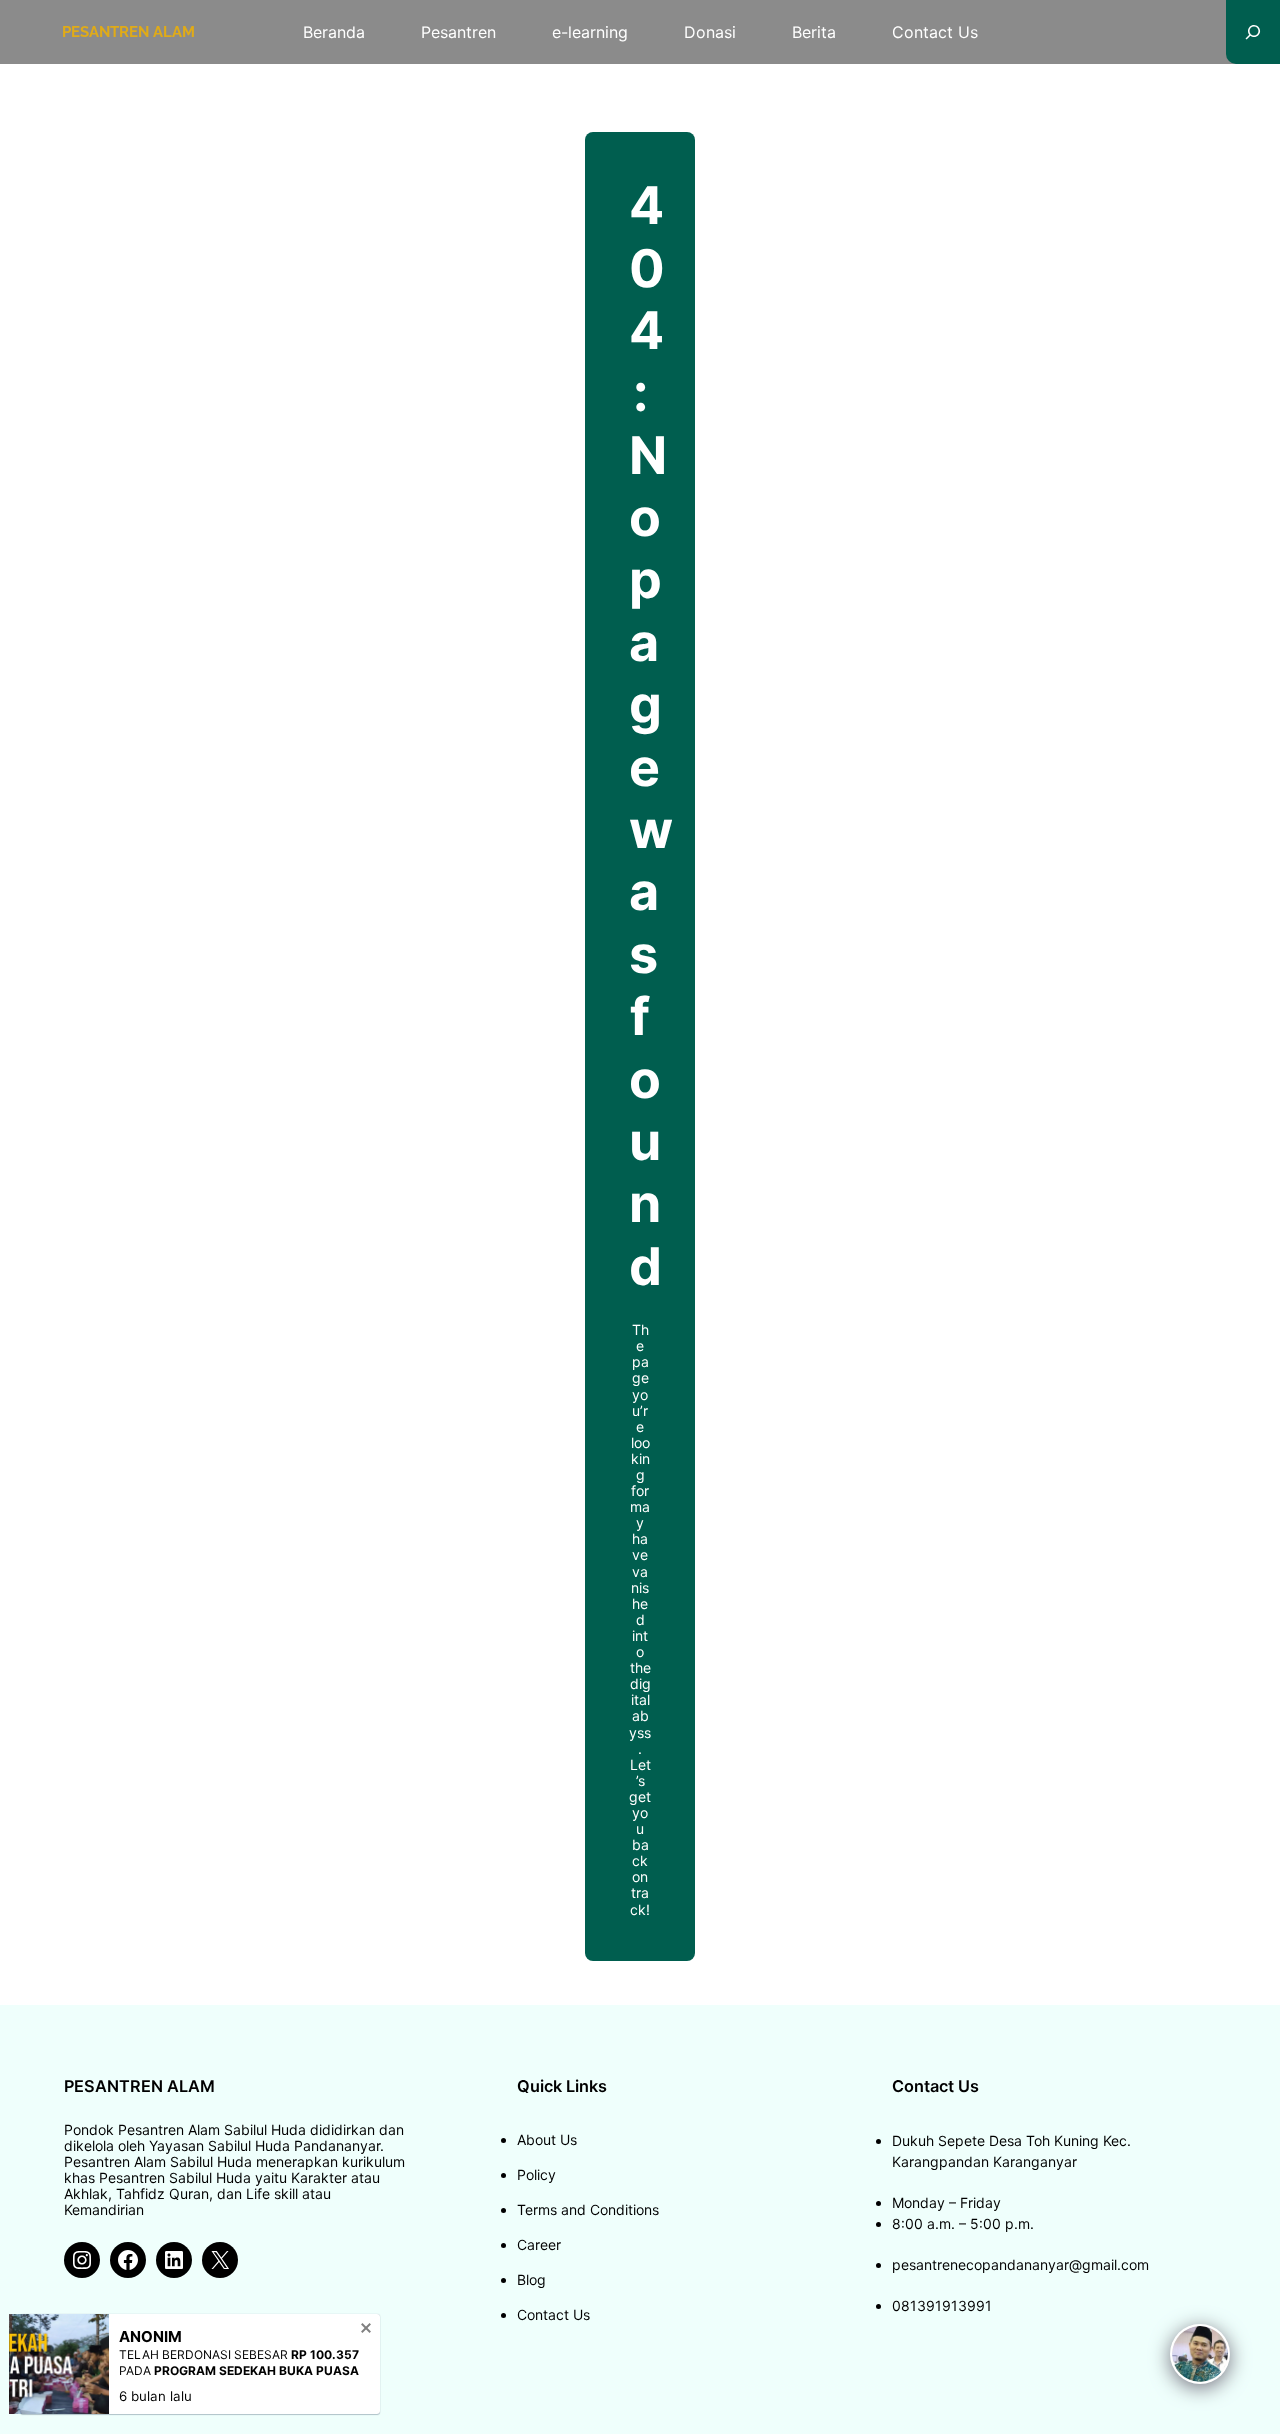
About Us (547, 2139)
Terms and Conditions (588, 2209)
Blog (531, 2279)
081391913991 (942, 2305)
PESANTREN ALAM (128, 31)
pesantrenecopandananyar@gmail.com (1020, 2264)
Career (539, 2244)
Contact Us (553, 2314)
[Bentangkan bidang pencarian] (1253, 32)
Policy (536, 2174)
